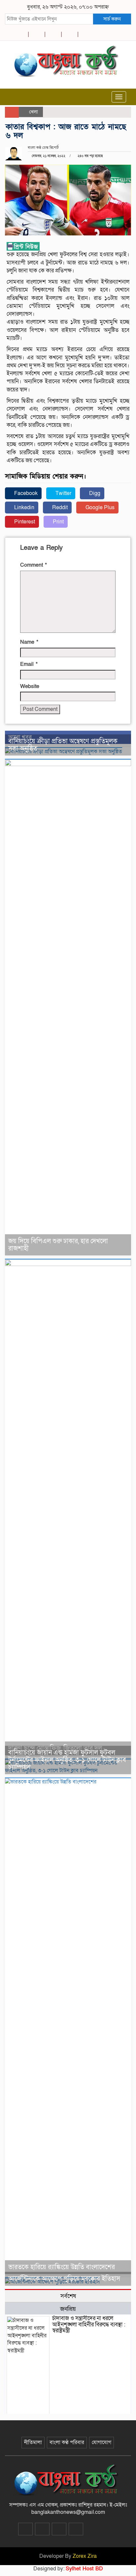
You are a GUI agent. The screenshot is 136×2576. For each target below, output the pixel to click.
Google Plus (99, 508)
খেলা (34, 112)
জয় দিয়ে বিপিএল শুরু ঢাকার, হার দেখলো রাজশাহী (58, 1245)
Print (58, 522)
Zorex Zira (85, 2556)
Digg (94, 493)
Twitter (63, 493)
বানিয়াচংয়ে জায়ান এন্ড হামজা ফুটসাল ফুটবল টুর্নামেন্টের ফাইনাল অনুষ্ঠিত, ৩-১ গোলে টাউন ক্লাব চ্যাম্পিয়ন (67, 1760)
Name (29, 642)
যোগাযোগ (102, 2442)
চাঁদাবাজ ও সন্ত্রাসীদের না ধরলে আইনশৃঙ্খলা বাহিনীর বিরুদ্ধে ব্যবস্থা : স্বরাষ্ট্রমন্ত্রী (89, 2324)
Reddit (59, 508)
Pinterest (24, 522)
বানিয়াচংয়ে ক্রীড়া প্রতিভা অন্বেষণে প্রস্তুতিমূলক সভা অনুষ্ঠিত (63, 745)
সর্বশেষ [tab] (68, 2296)
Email (29, 664)
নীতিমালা (33, 2442)
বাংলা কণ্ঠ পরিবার (67, 2442)
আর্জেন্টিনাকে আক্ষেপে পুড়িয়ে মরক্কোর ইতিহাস (64, 2279)
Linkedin (24, 508)
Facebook (25, 493)
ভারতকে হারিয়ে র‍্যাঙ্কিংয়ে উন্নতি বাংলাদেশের (62, 2267)
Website (30, 686)
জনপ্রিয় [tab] (68, 2309)
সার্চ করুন (112, 19)
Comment (34, 565)
